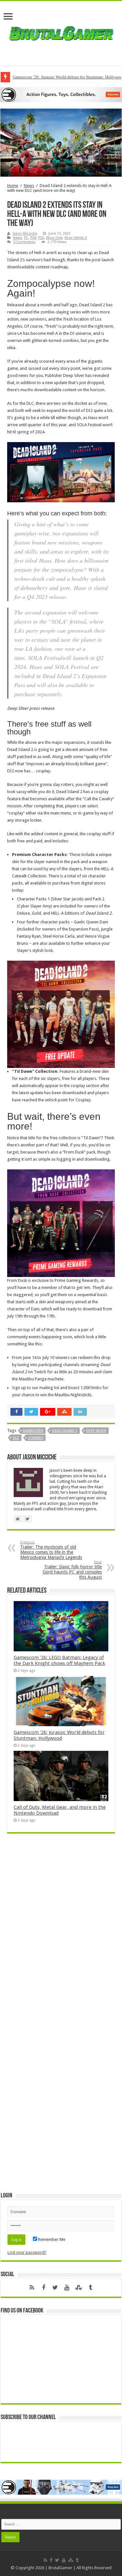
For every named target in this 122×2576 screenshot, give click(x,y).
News (29, 186)
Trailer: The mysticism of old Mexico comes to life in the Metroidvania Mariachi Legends (51, 1550)
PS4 (33, 238)
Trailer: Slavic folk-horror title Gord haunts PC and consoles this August (72, 1570)
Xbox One (54, 238)
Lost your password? (27, 2252)
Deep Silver (96, 1431)
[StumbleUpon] (79, 2288)
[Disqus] (61, 1932)
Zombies (36, 1438)
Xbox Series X (76, 238)
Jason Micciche (25, 234)
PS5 (41, 238)
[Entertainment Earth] (61, 94)
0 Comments (24, 242)
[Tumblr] (90, 2288)
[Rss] (32, 2288)
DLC (16, 1438)
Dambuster (33, 1431)
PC (26, 238)
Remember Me (51, 2239)
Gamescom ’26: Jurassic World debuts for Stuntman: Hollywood (59, 1735)
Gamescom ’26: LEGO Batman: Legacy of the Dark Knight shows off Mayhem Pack (59, 1660)
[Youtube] (67, 2288)
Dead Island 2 (65, 1431)
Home (13, 186)
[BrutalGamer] (61, 32)
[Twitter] (55, 2288)
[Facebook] (44, 2288)
